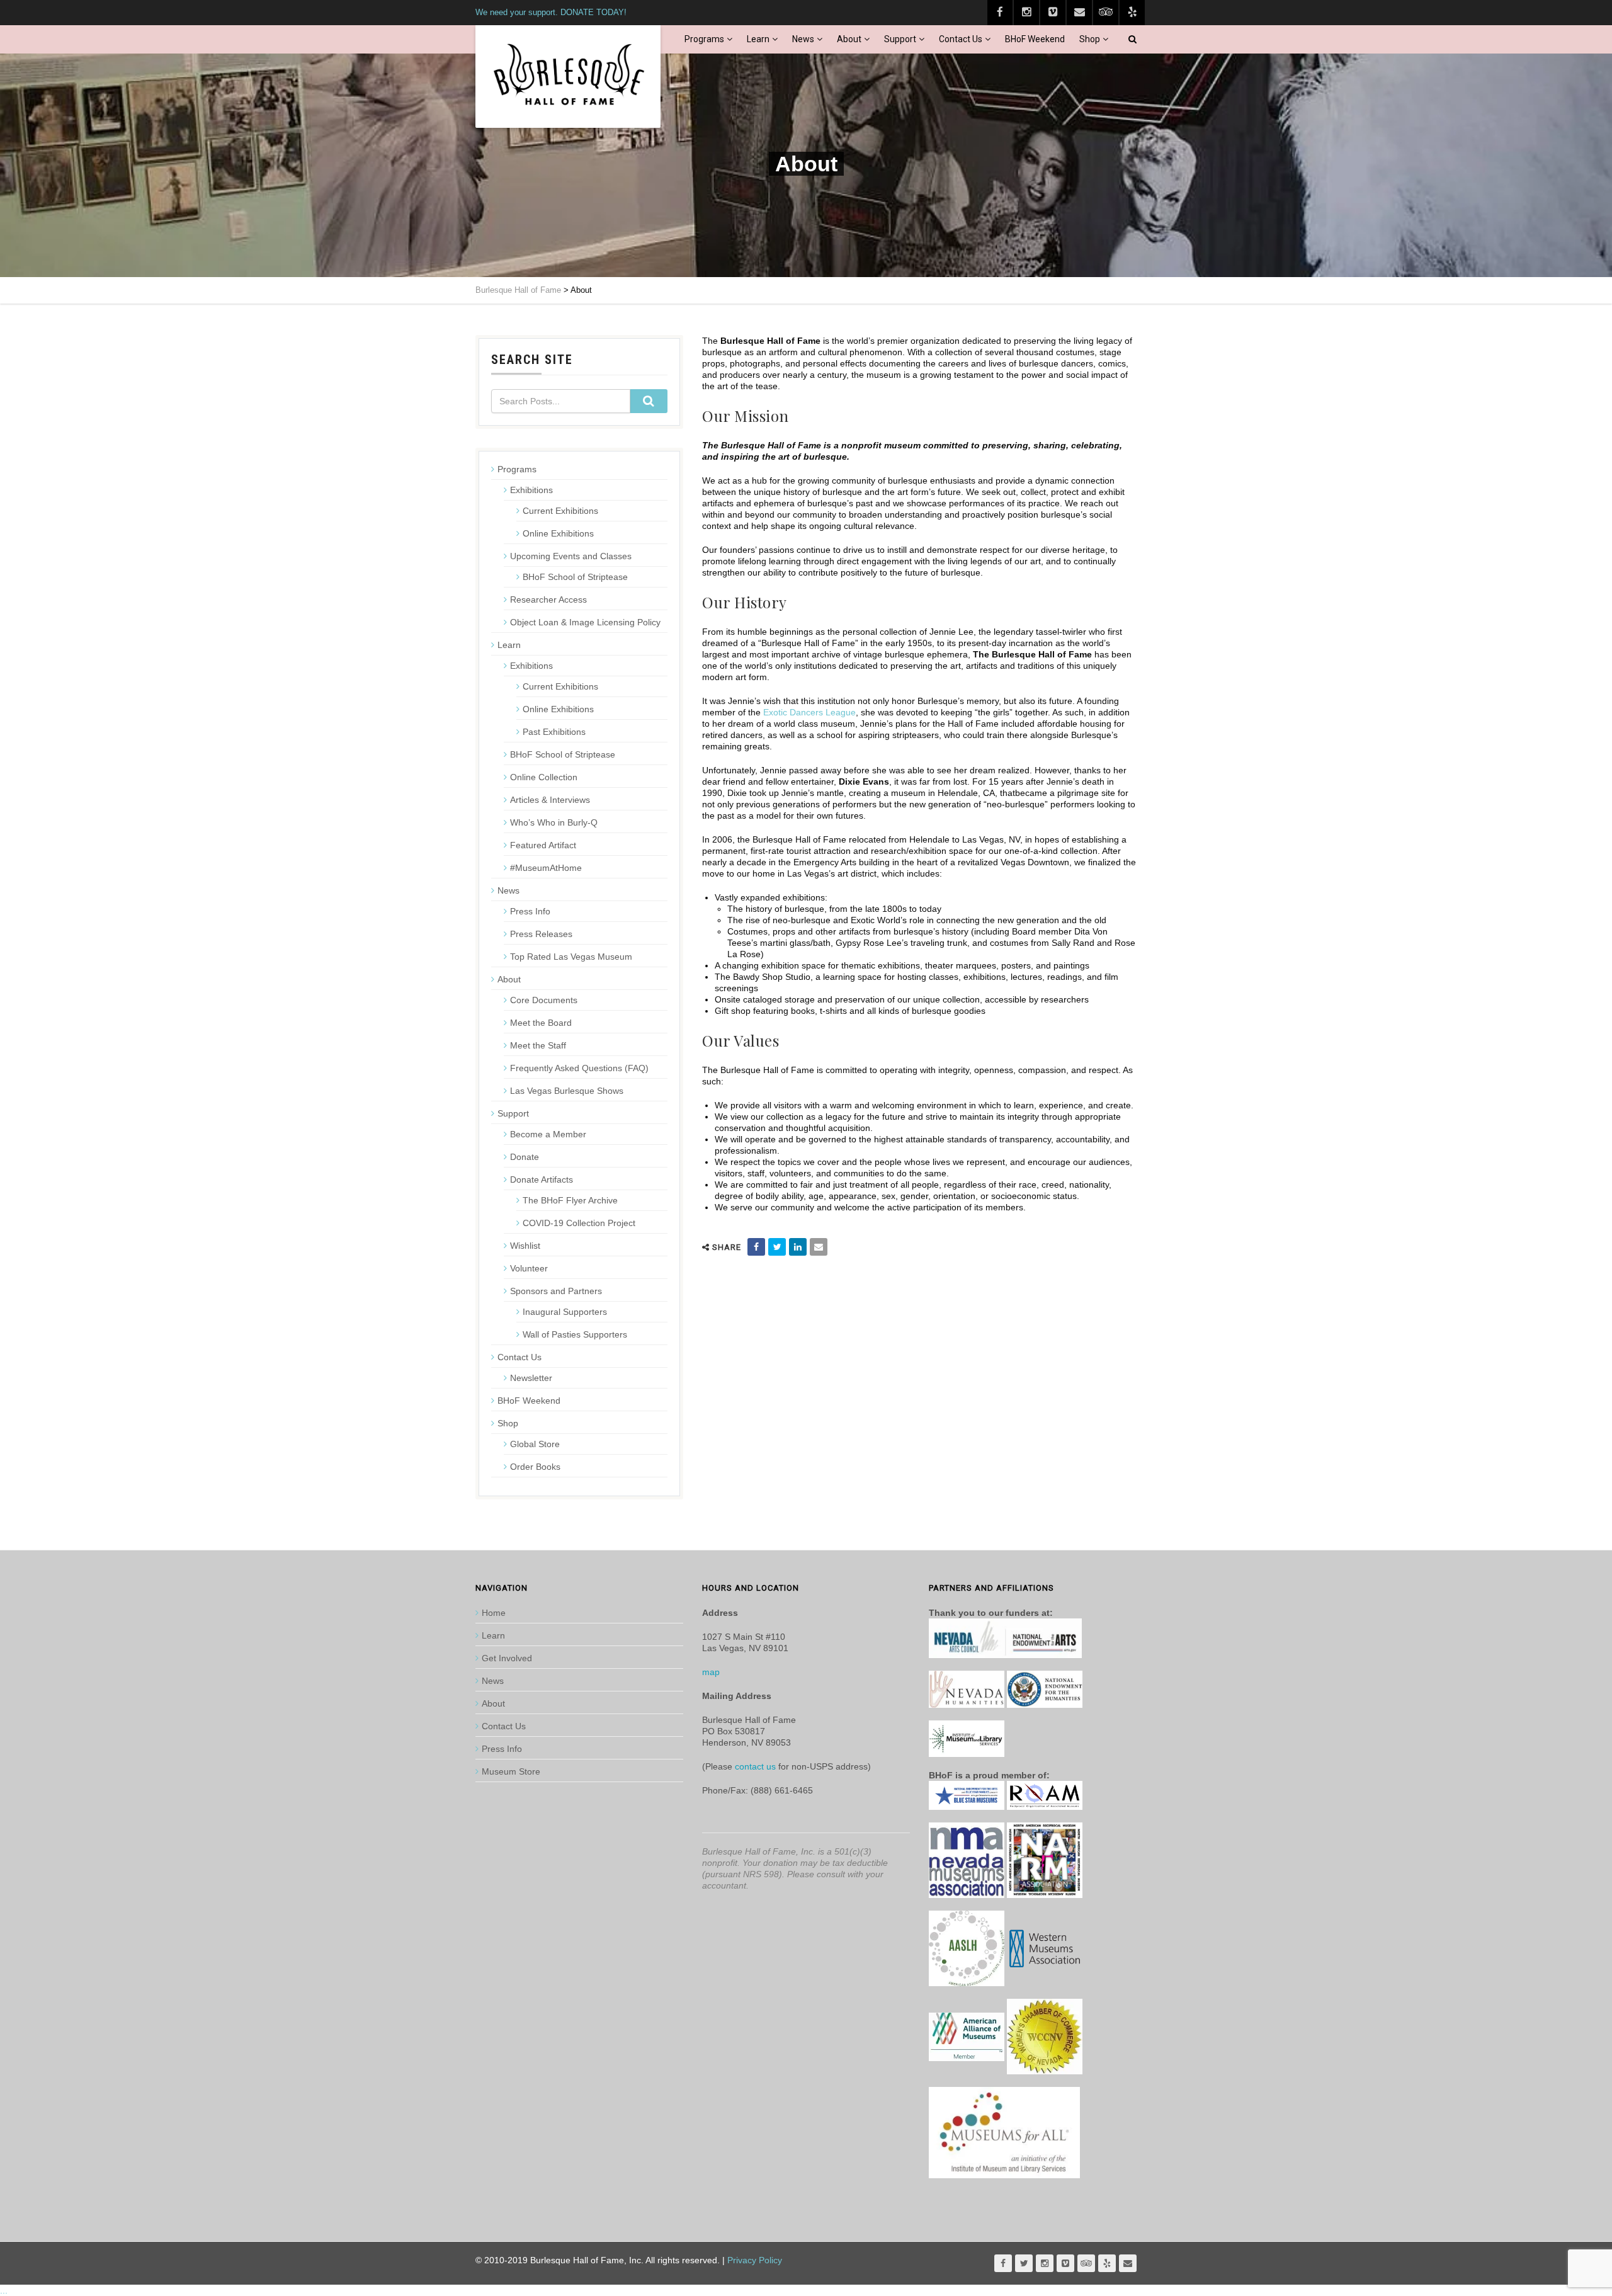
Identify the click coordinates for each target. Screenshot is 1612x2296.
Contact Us (961, 39)
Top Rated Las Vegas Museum (571, 957)
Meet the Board (541, 1023)
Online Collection (544, 777)
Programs (704, 39)
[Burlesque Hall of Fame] (568, 77)
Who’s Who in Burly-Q (554, 822)
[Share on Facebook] (756, 1247)
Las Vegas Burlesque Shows (567, 1091)
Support (900, 39)
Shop (1090, 39)
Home (494, 1613)
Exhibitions (531, 490)
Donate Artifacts (542, 1179)
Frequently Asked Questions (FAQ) (579, 1068)
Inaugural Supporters (565, 1312)
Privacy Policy (755, 2260)
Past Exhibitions (554, 732)
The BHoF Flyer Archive (570, 1200)
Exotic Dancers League (808, 712)
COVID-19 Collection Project (579, 1223)
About (849, 39)
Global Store (535, 1444)
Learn (758, 39)
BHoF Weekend (1035, 39)
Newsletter (531, 1378)
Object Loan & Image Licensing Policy (585, 622)
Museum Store (511, 1771)
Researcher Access (548, 600)
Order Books (535, 1467)
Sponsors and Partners (556, 1291)
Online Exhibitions (558, 533)
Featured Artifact (543, 845)
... (4, 2290)
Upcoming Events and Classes (571, 556)
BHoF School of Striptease (575, 577)
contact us (755, 1766)
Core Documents (544, 1000)
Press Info (530, 911)
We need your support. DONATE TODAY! (551, 12)
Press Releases (541, 934)
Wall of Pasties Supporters (575, 1334)
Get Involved (507, 1658)
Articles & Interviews (550, 800)
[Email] (819, 1247)
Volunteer (529, 1268)
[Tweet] (777, 1247)
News (803, 39)
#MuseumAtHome (546, 868)
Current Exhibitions (560, 511)
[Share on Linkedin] (798, 1247)
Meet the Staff (538, 1045)
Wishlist (525, 1246)
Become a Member (548, 1134)
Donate (525, 1157)
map (711, 1672)
